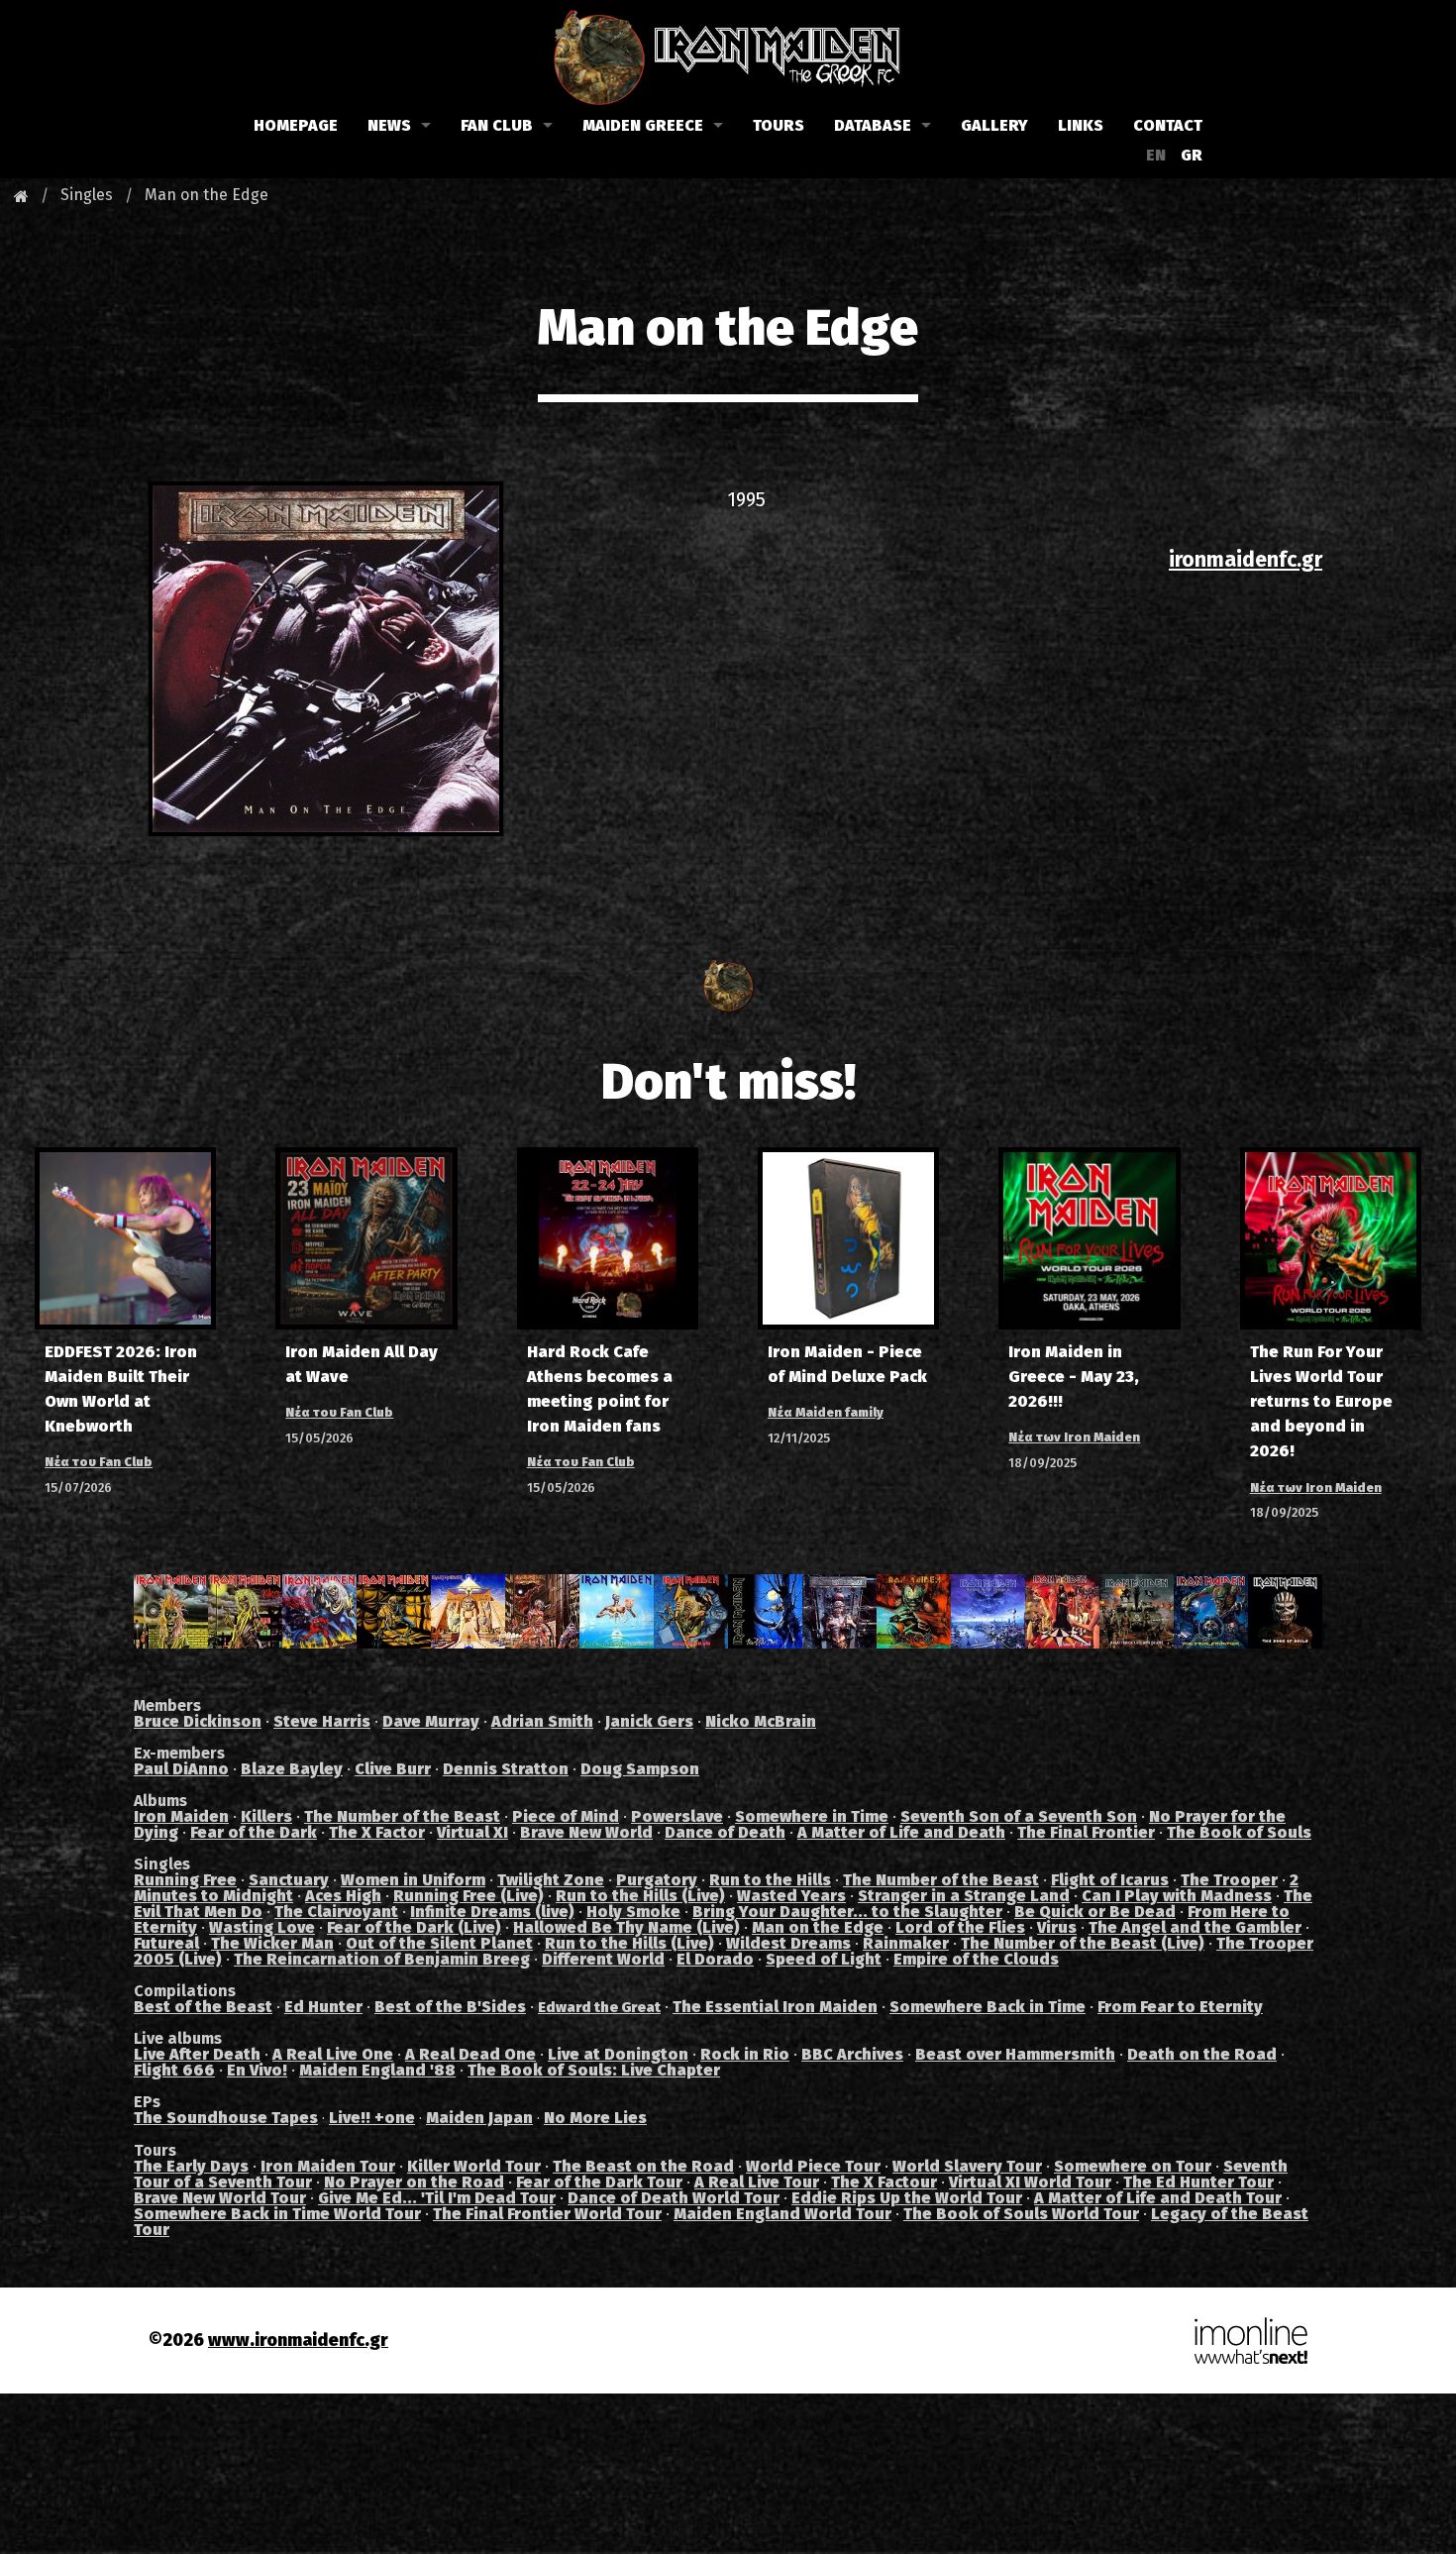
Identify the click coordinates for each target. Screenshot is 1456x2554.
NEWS (389, 125)
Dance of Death (725, 1832)
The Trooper (1229, 1880)
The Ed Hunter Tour (1198, 2182)
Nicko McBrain (761, 1721)
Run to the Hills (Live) (640, 1896)
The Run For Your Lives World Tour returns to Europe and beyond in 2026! (1321, 1402)
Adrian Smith (542, 1721)
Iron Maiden (181, 1816)
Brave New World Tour (220, 2198)
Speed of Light (824, 1959)
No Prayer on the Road (414, 2182)
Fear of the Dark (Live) (414, 1927)
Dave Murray (431, 1721)
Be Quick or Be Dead (1095, 1912)
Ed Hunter (323, 2007)
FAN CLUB (497, 125)
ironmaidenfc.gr (1246, 560)
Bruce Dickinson (198, 1721)
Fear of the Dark (254, 1832)
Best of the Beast (203, 2007)
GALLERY (994, 125)
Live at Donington (618, 2054)
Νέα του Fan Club (99, 1462)
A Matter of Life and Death (901, 1832)
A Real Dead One (470, 2054)
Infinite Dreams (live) (492, 1912)
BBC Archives (852, 2054)
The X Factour (884, 2182)
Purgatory (657, 1880)
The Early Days (191, 2166)
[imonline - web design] (1251, 2340)
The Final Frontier (1086, 1832)
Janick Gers (649, 1721)
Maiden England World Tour (782, 2214)
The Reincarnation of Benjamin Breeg (382, 1959)
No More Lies (595, 2118)
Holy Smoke (633, 1912)
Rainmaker (906, 1943)
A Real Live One (333, 2054)
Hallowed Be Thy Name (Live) (626, 1927)
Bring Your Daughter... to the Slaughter (847, 1912)
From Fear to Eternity (1180, 2007)
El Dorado (715, 1959)
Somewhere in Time (812, 1816)
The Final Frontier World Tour (547, 2214)
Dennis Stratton (506, 1769)
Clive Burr (393, 1769)
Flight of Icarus (1110, 1880)
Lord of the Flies (960, 1927)
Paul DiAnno (181, 1769)
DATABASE (873, 125)
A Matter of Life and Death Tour (1158, 2198)
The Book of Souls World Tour (1021, 2214)
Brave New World (586, 1832)
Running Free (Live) (468, 1896)
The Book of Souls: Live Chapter (594, 2070)
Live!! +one (372, 2118)
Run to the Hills (770, 1880)
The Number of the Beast (402, 1816)
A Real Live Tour (757, 2182)
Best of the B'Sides (450, 2007)
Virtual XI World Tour (1030, 2182)
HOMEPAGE (296, 125)
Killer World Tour (474, 2166)
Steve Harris (322, 1721)
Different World (603, 1959)
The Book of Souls (1239, 1832)
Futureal (166, 1943)
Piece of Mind (566, 1816)
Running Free (185, 1880)
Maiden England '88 (377, 2070)
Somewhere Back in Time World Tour (277, 2214)
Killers (266, 1816)
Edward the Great (599, 2008)
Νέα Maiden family (826, 1412)
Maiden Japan (479, 2118)
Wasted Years (791, 1896)
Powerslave (677, 1816)
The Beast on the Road (643, 2166)
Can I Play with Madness (1177, 1896)
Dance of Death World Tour (674, 2198)
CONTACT (1168, 125)
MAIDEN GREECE (643, 125)
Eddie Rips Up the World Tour (907, 2198)
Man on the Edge (207, 195)
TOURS (779, 125)
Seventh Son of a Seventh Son (1019, 1816)
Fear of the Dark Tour (599, 2182)
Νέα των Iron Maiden (1074, 1437)
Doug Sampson (640, 1769)
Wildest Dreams (788, 1943)
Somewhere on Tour (1133, 2166)
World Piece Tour (813, 2166)
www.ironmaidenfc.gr (298, 2341)
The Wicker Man (272, 1943)
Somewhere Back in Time (988, 2007)
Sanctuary (289, 1880)
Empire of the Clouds (976, 1959)
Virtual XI (472, 1832)
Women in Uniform (413, 1880)
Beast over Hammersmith (1015, 2054)
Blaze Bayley (292, 1769)
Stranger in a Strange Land (964, 1896)
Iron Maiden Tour (328, 2166)
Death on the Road (1202, 2054)
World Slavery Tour (967, 2166)
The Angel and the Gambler (1195, 1927)
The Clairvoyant (336, 1912)
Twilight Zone (551, 1880)
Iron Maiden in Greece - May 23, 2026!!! (1074, 1377)
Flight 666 (174, 2070)
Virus (1057, 1927)
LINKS (1081, 125)
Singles (87, 195)
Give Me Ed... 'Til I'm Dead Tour (437, 2198)
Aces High (343, 1896)
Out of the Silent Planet (439, 1943)
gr (1192, 156)
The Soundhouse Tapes (226, 2118)
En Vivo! (257, 2070)
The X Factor (377, 1832)
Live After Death (197, 2054)
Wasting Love (262, 1927)
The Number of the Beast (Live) (1083, 1943)
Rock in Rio (745, 2054)
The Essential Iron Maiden (775, 2007)
